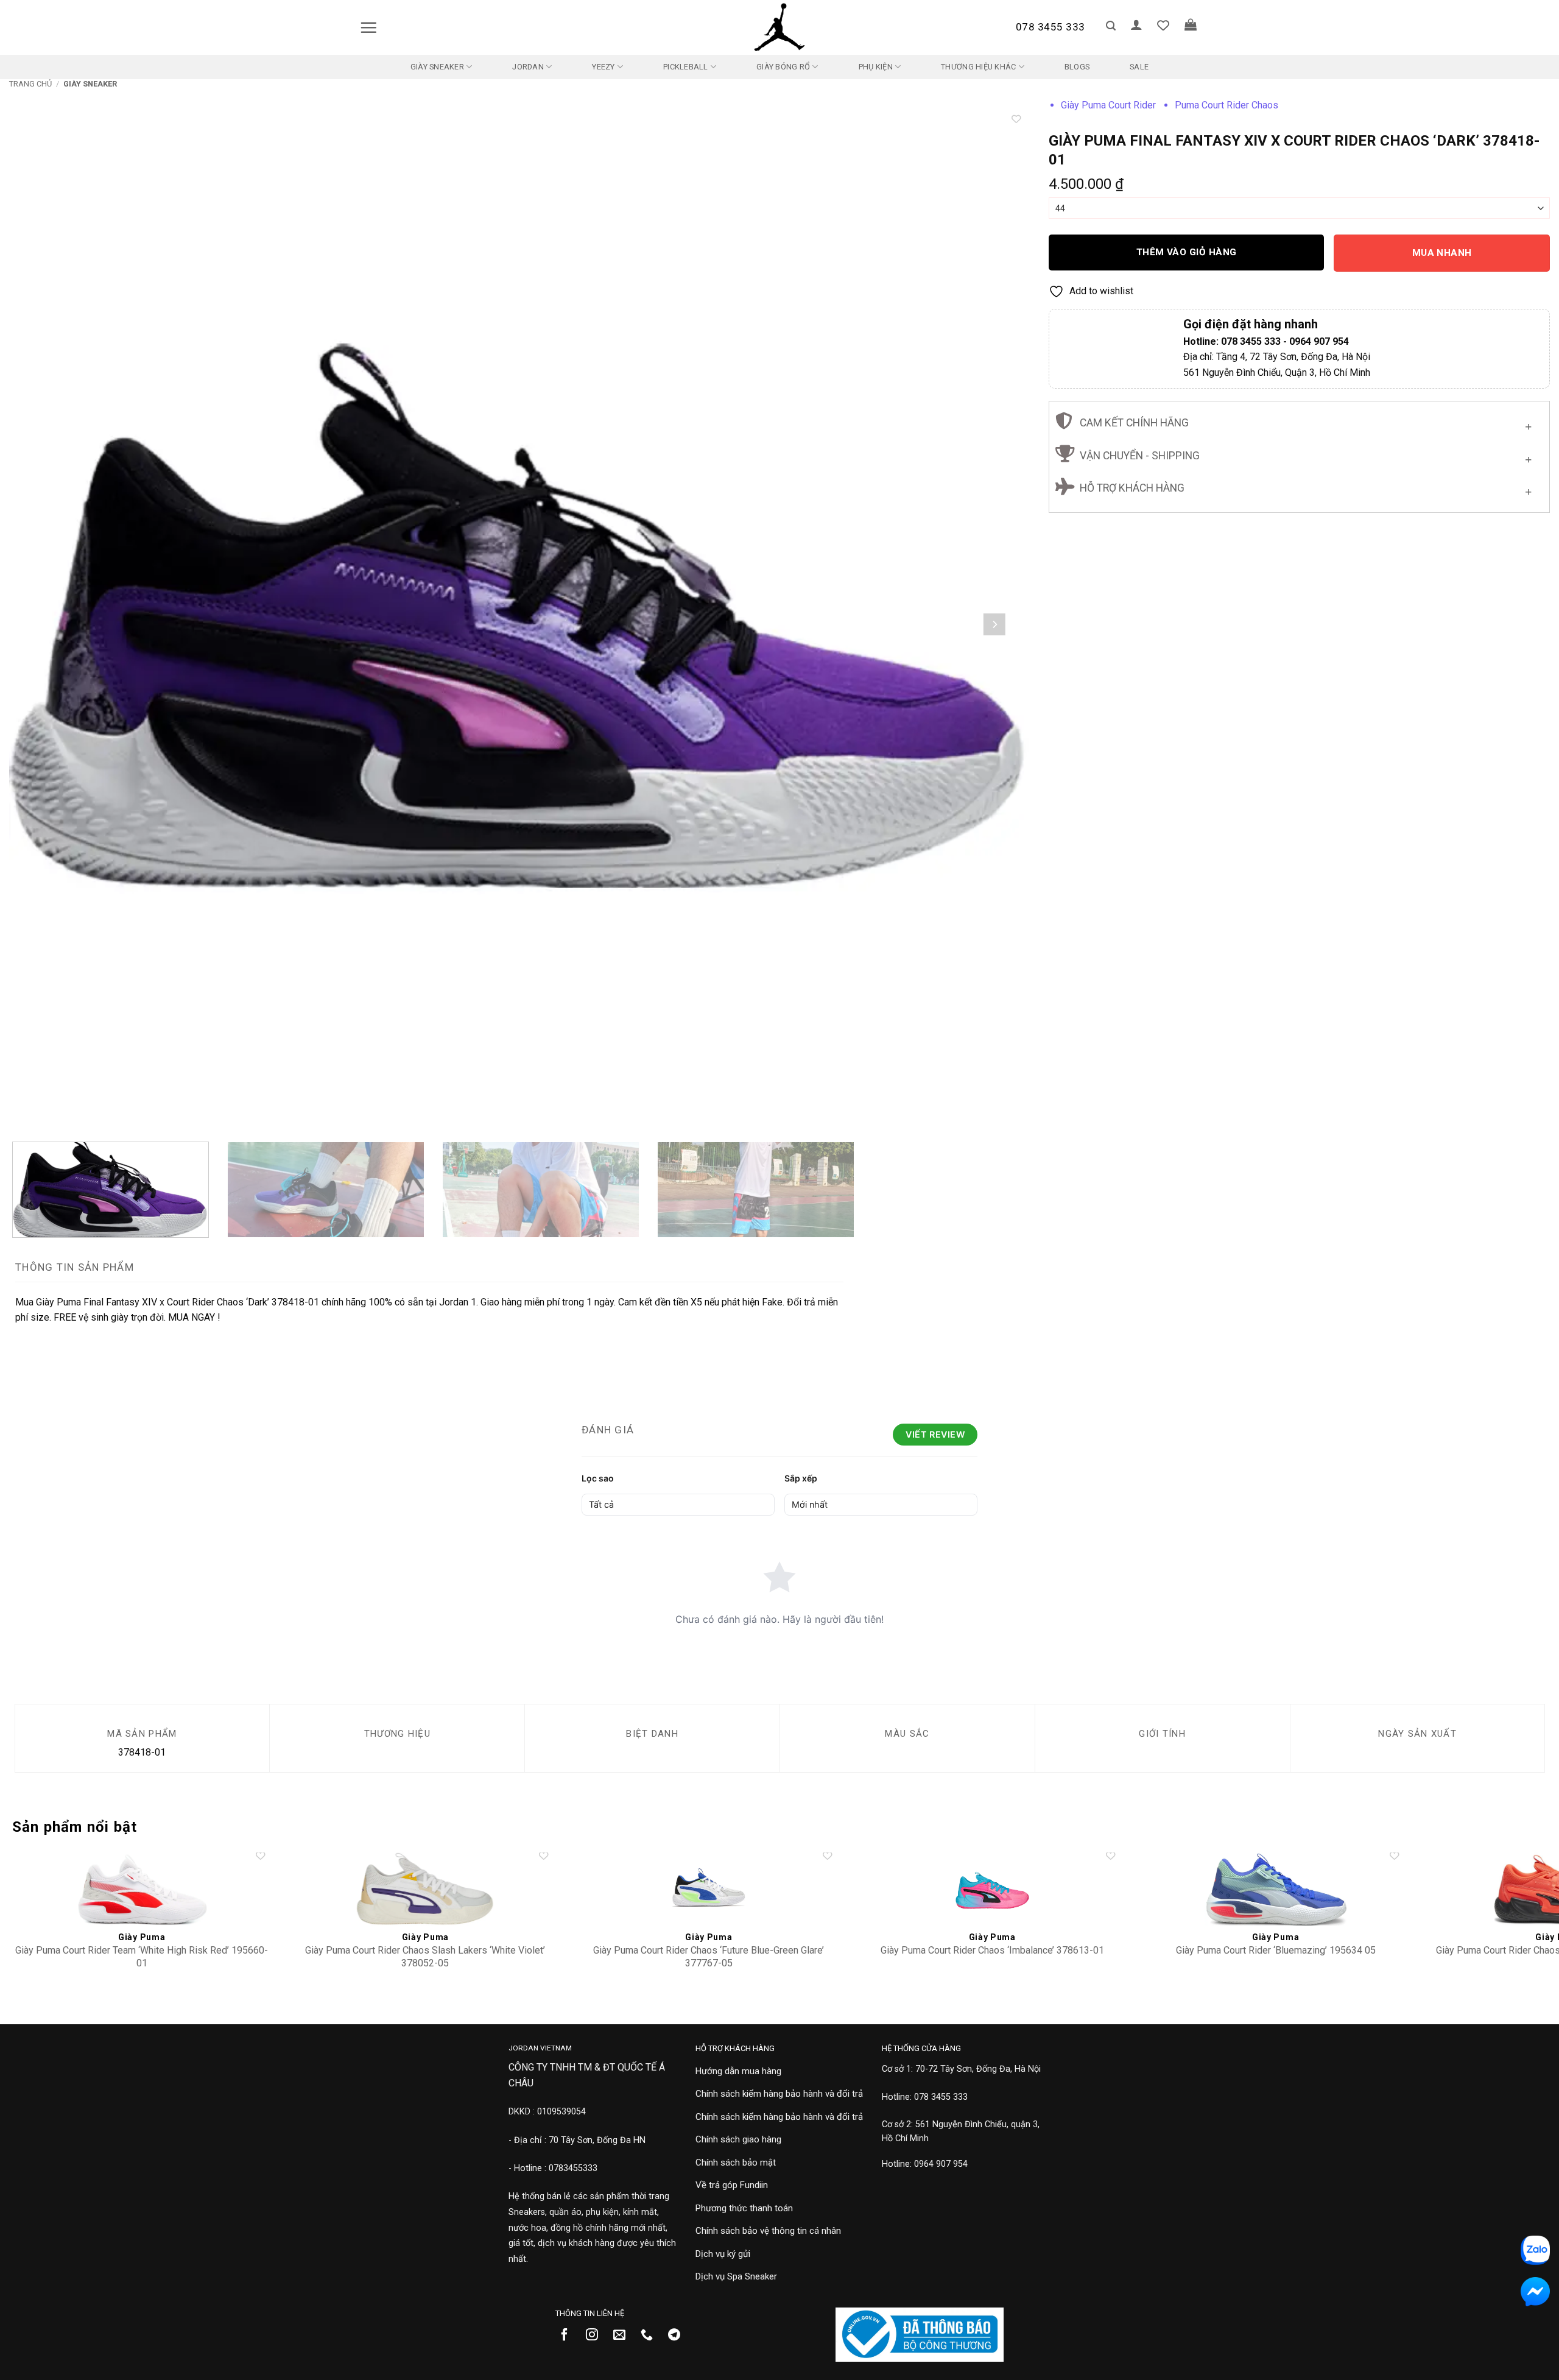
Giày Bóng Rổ (783, 67)
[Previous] (45, 624)
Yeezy (603, 67)
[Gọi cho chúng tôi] (651, 2336)
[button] (368, 27)
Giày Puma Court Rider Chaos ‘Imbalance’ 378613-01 (992, 1950)
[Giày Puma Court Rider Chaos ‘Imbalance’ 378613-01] (992, 1889)
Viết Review (935, 1434)
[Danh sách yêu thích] (1163, 25)
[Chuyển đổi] (1528, 424)
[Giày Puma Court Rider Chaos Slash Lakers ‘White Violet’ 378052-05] (425, 1889)
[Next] (994, 624)
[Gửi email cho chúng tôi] (624, 2336)
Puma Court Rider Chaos (1226, 105)
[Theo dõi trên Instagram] (597, 2336)
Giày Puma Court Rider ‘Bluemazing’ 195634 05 (1276, 1950)
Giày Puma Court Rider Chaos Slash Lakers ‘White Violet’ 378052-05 (425, 1957)
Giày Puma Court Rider (1108, 105)
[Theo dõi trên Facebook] (569, 2336)
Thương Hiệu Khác (978, 67)
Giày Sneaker (437, 67)
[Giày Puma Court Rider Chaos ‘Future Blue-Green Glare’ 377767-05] (709, 1889)
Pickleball (686, 67)
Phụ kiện (876, 67)
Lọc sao (598, 1478)
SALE (1139, 67)
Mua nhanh (1442, 253)
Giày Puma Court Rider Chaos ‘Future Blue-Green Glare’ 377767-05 (709, 1957)
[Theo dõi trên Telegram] (679, 2336)
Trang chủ (30, 84)
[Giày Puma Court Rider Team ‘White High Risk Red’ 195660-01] (142, 1889)
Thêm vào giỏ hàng (1187, 252)
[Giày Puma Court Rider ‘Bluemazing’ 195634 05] (1276, 1889)
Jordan (528, 67)
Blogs (1077, 67)
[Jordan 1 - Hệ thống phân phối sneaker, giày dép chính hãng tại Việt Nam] (779, 27)
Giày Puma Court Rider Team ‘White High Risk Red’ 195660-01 (142, 1957)
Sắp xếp (801, 1478)
